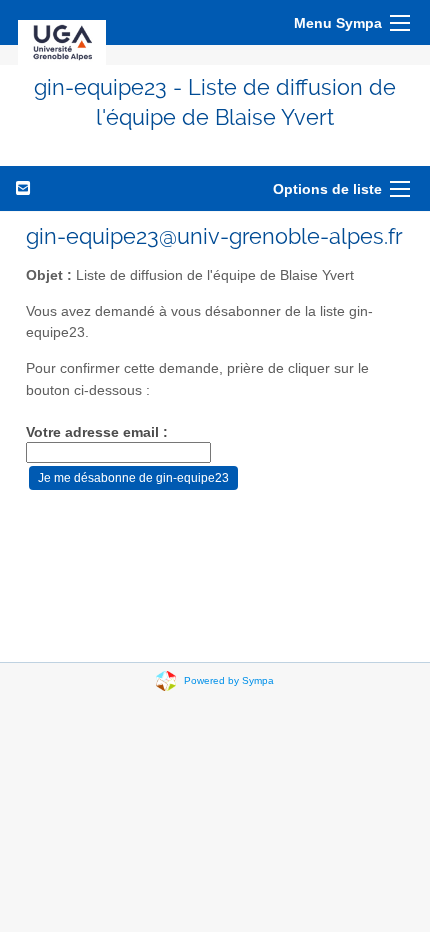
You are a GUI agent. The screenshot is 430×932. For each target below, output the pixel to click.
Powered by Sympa (229, 679)
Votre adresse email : (97, 432)
